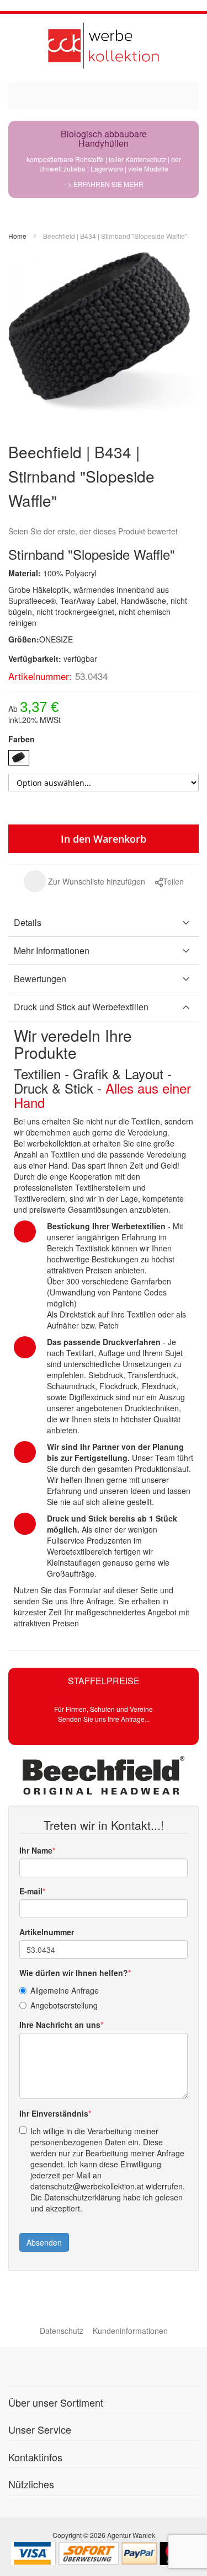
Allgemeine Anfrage (65, 1990)
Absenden (44, 2242)
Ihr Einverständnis (54, 2113)
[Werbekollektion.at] (104, 45)
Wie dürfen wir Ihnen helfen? (74, 1973)
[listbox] (104, 759)
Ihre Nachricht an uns (60, 2025)
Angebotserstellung (64, 2005)
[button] (84, 881)
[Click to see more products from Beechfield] (104, 1775)
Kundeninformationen (130, 2331)
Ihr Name (36, 1850)
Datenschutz (62, 2331)
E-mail (31, 1891)
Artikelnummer (47, 1932)
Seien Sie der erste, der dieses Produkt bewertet (93, 531)
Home (17, 236)
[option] (19, 758)
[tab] (104, 923)
